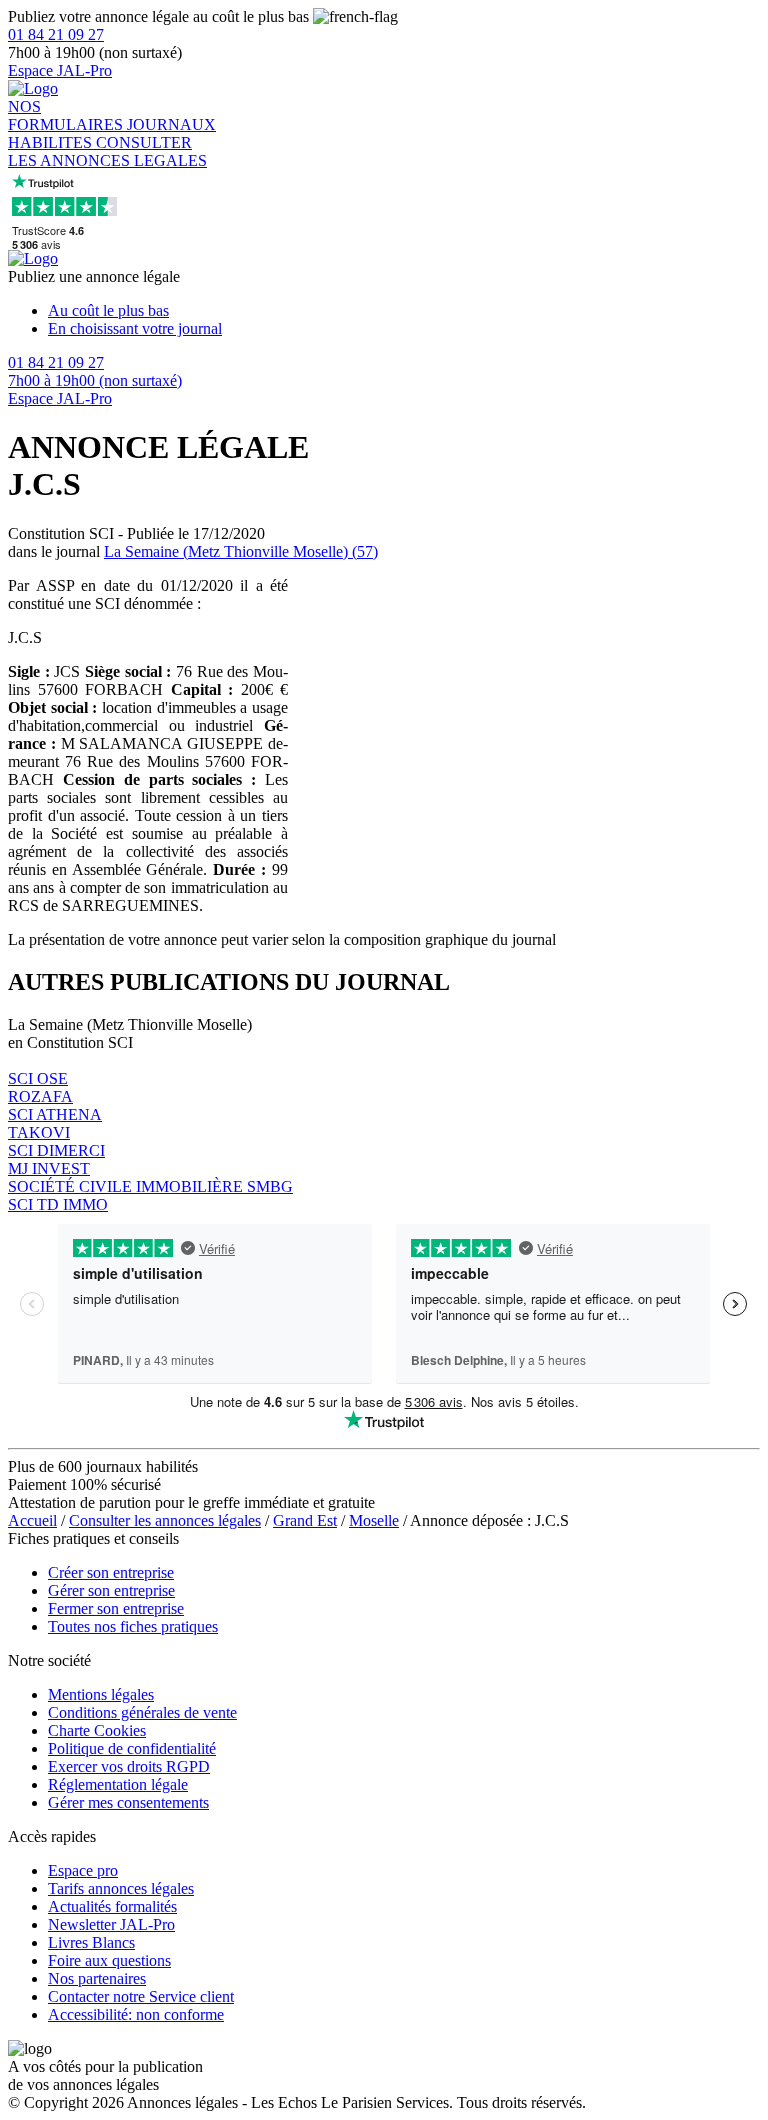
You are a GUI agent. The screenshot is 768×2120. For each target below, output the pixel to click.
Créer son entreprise (111, 1572)
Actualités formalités (112, 1906)
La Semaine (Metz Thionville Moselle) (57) (241, 551)
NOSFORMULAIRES (67, 115)
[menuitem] (404, 311)
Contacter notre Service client (141, 1996)
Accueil (32, 1520)
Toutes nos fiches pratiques (133, 1626)
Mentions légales (101, 1694)
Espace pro (83, 1870)
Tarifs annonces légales (121, 1888)
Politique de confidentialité (132, 1748)
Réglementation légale (118, 1784)
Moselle (374, 1520)
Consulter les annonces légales (165, 1520)
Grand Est (305, 1520)
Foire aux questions (109, 1960)
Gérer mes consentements (128, 1802)
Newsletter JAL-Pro (111, 1924)
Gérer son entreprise (111, 1590)
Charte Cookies (97, 1730)
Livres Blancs (91, 1942)
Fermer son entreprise (116, 1608)
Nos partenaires (97, 1978)
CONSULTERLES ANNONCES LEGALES (107, 151)
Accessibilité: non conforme (136, 2014)
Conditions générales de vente (142, 1712)
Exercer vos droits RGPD (129, 1766)
